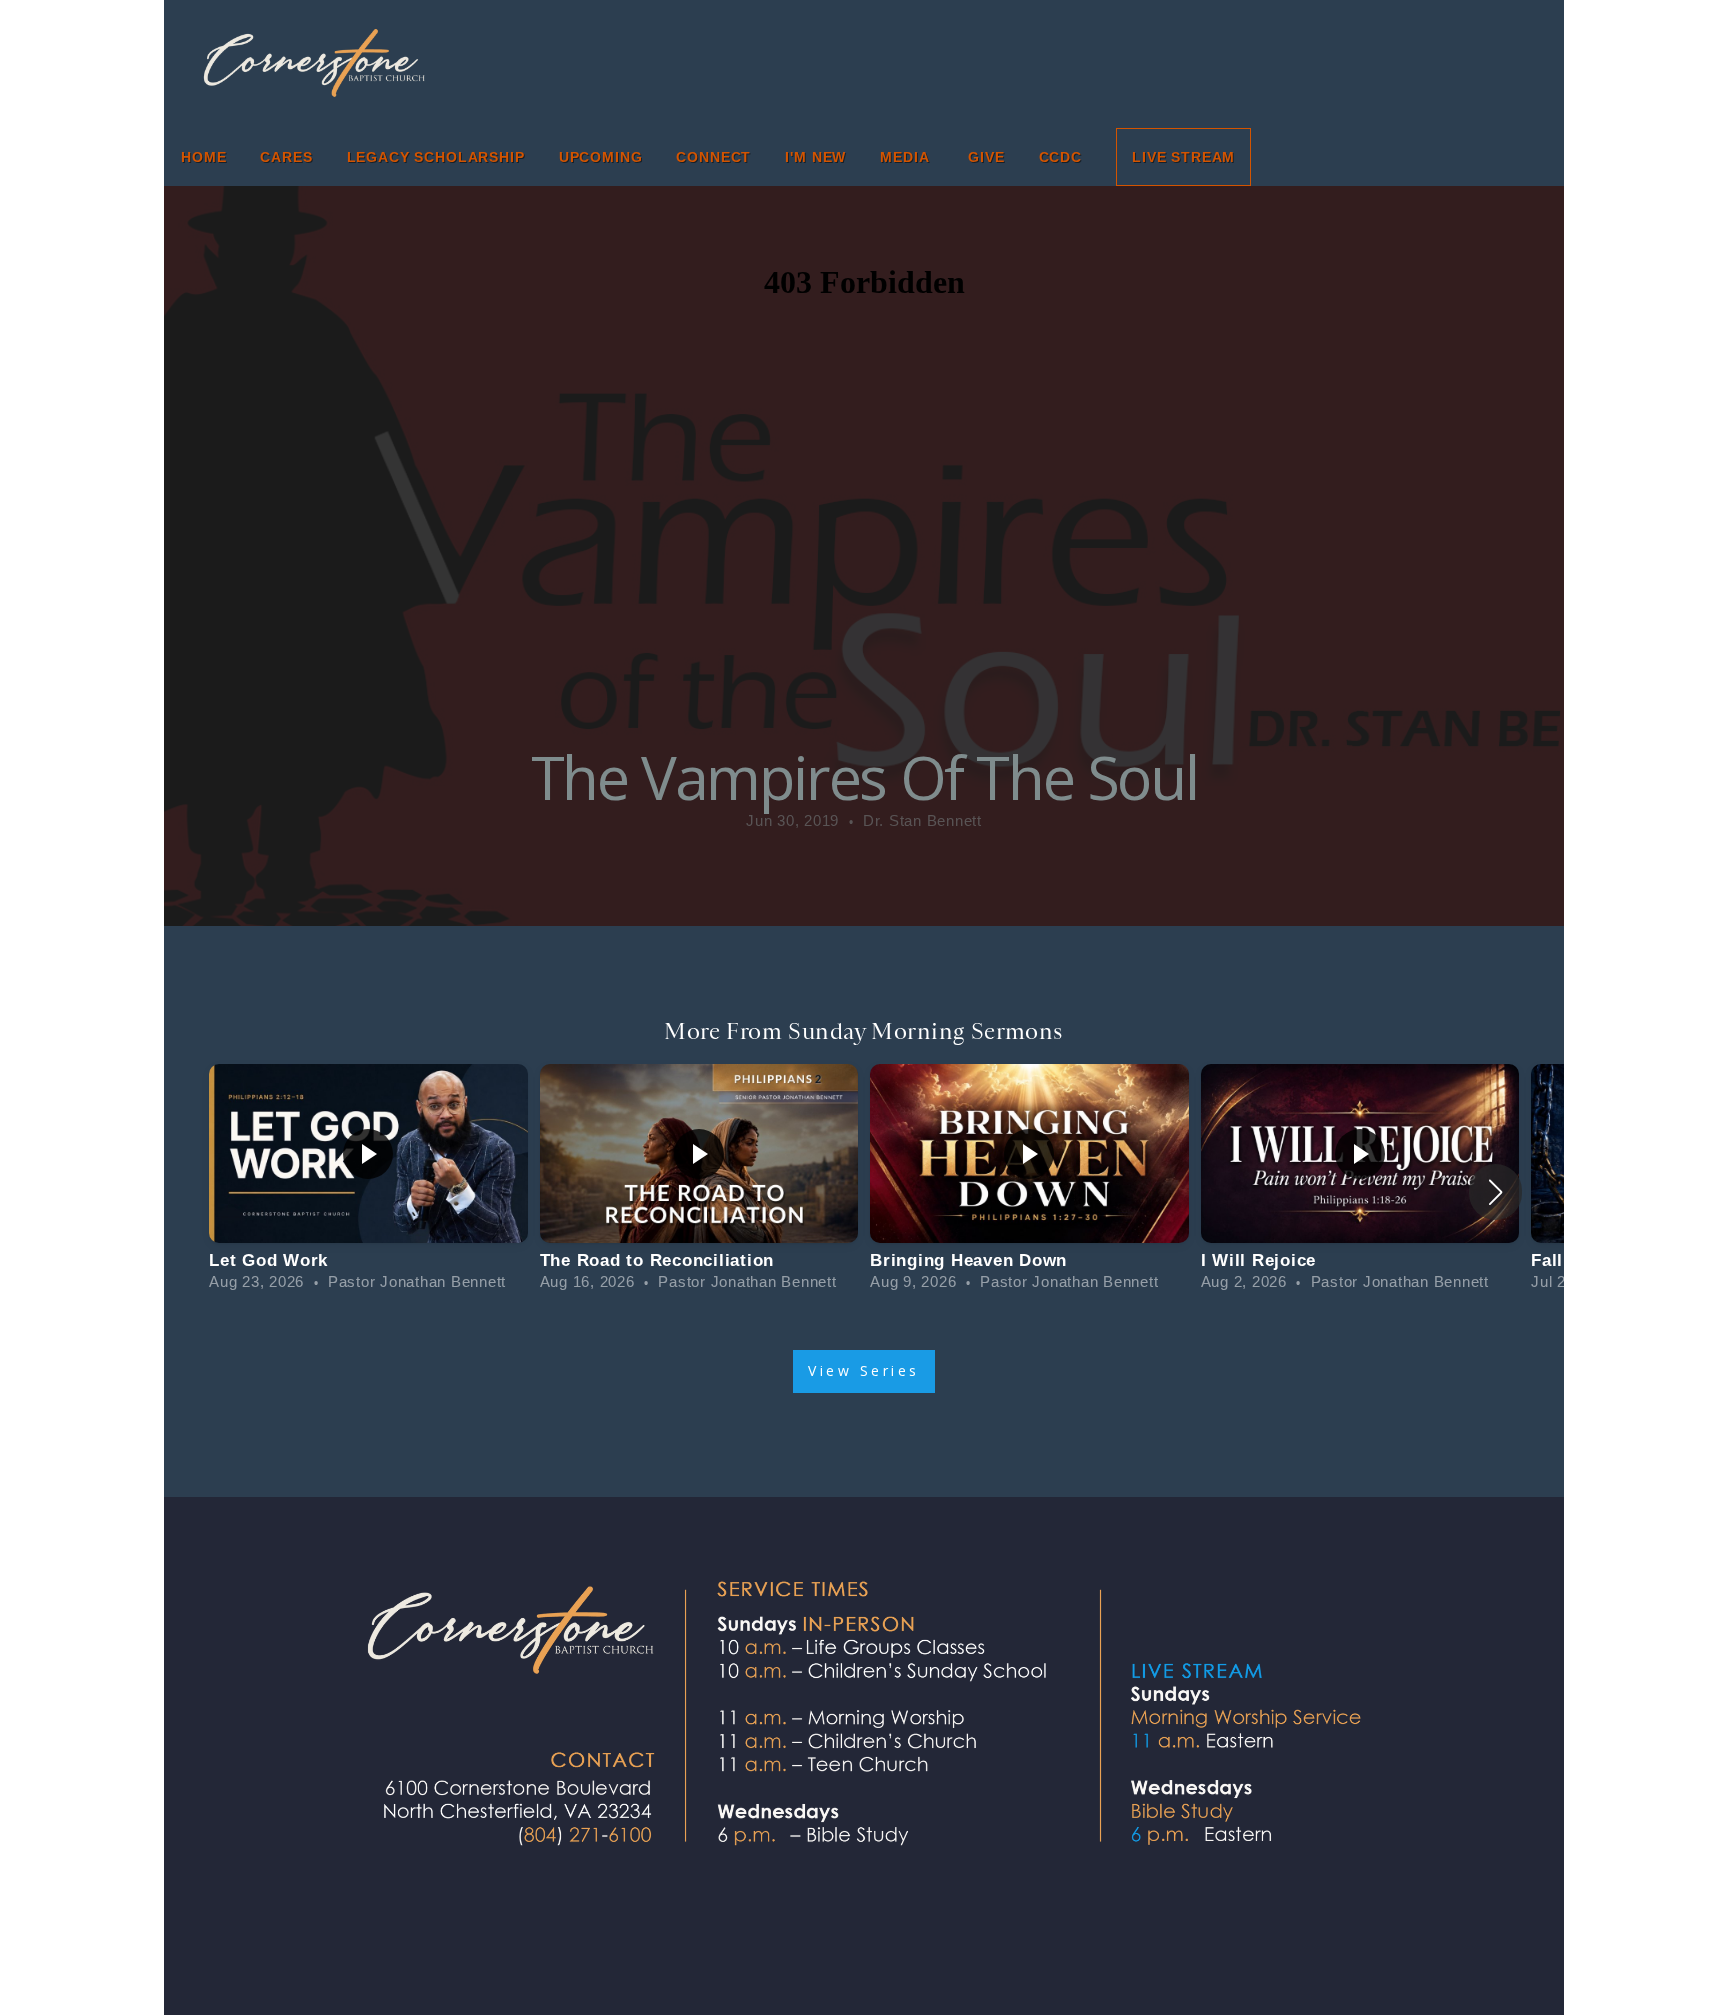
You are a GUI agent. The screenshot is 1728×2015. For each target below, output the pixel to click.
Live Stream (1183, 157)
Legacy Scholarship (436, 157)
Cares (286, 157)
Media (907, 157)
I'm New (815, 157)
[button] (1495, 1192)
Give (986, 157)
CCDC (1060, 157)
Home (203, 157)
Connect (713, 157)
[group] (368, 1179)
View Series (864, 1370)
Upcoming (601, 157)
